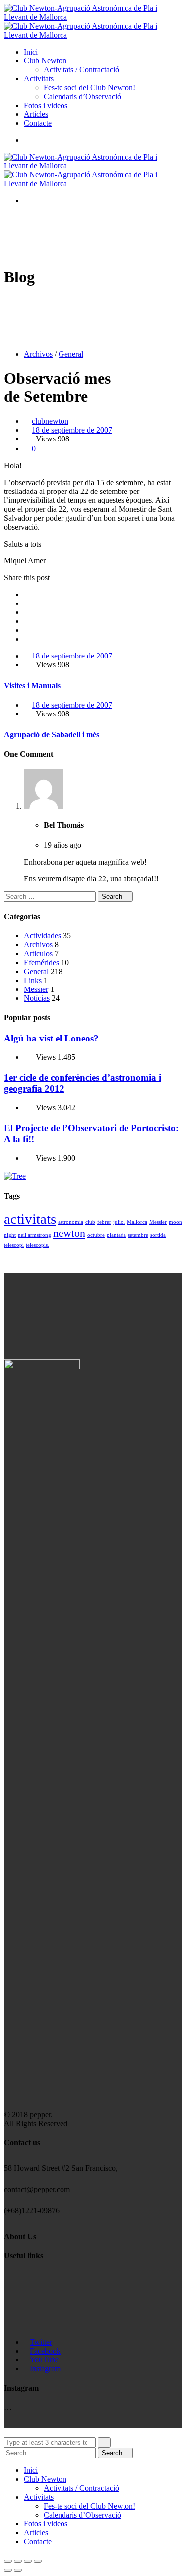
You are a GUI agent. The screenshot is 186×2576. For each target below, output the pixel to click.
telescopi (14, 1245)
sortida (158, 1235)
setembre (138, 1235)
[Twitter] (27, 603)
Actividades (42, 936)
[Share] (18, 2561)
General (71, 354)
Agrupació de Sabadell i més (52, 735)
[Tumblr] (27, 630)
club (90, 1222)
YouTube (44, 2360)
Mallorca (137, 1222)
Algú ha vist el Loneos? (51, 1038)
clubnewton (50, 421)
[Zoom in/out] (38, 2561)
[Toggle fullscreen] (28, 2561)
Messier (36, 989)
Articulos (38, 954)
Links (33, 980)
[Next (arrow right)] (18, 2570)
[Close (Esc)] (8, 2561)
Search (113, 897)
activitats (30, 1219)
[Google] (27, 612)
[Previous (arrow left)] (8, 2570)
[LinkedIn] (27, 621)
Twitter (41, 2342)
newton (69, 1233)
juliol (119, 1222)
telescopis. (37, 1245)
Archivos (38, 354)
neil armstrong (34, 1235)
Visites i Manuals (32, 685)
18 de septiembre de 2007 (72, 430)
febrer (104, 1222)
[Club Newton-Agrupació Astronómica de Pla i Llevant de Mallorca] (93, 17)
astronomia (71, 1222)
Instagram (45, 2369)
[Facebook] (27, 594)
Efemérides (41, 962)
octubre (96, 1235)
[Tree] (15, 1176)
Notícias (37, 998)
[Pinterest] (27, 639)
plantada (116, 1235)
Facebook (45, 2351)
